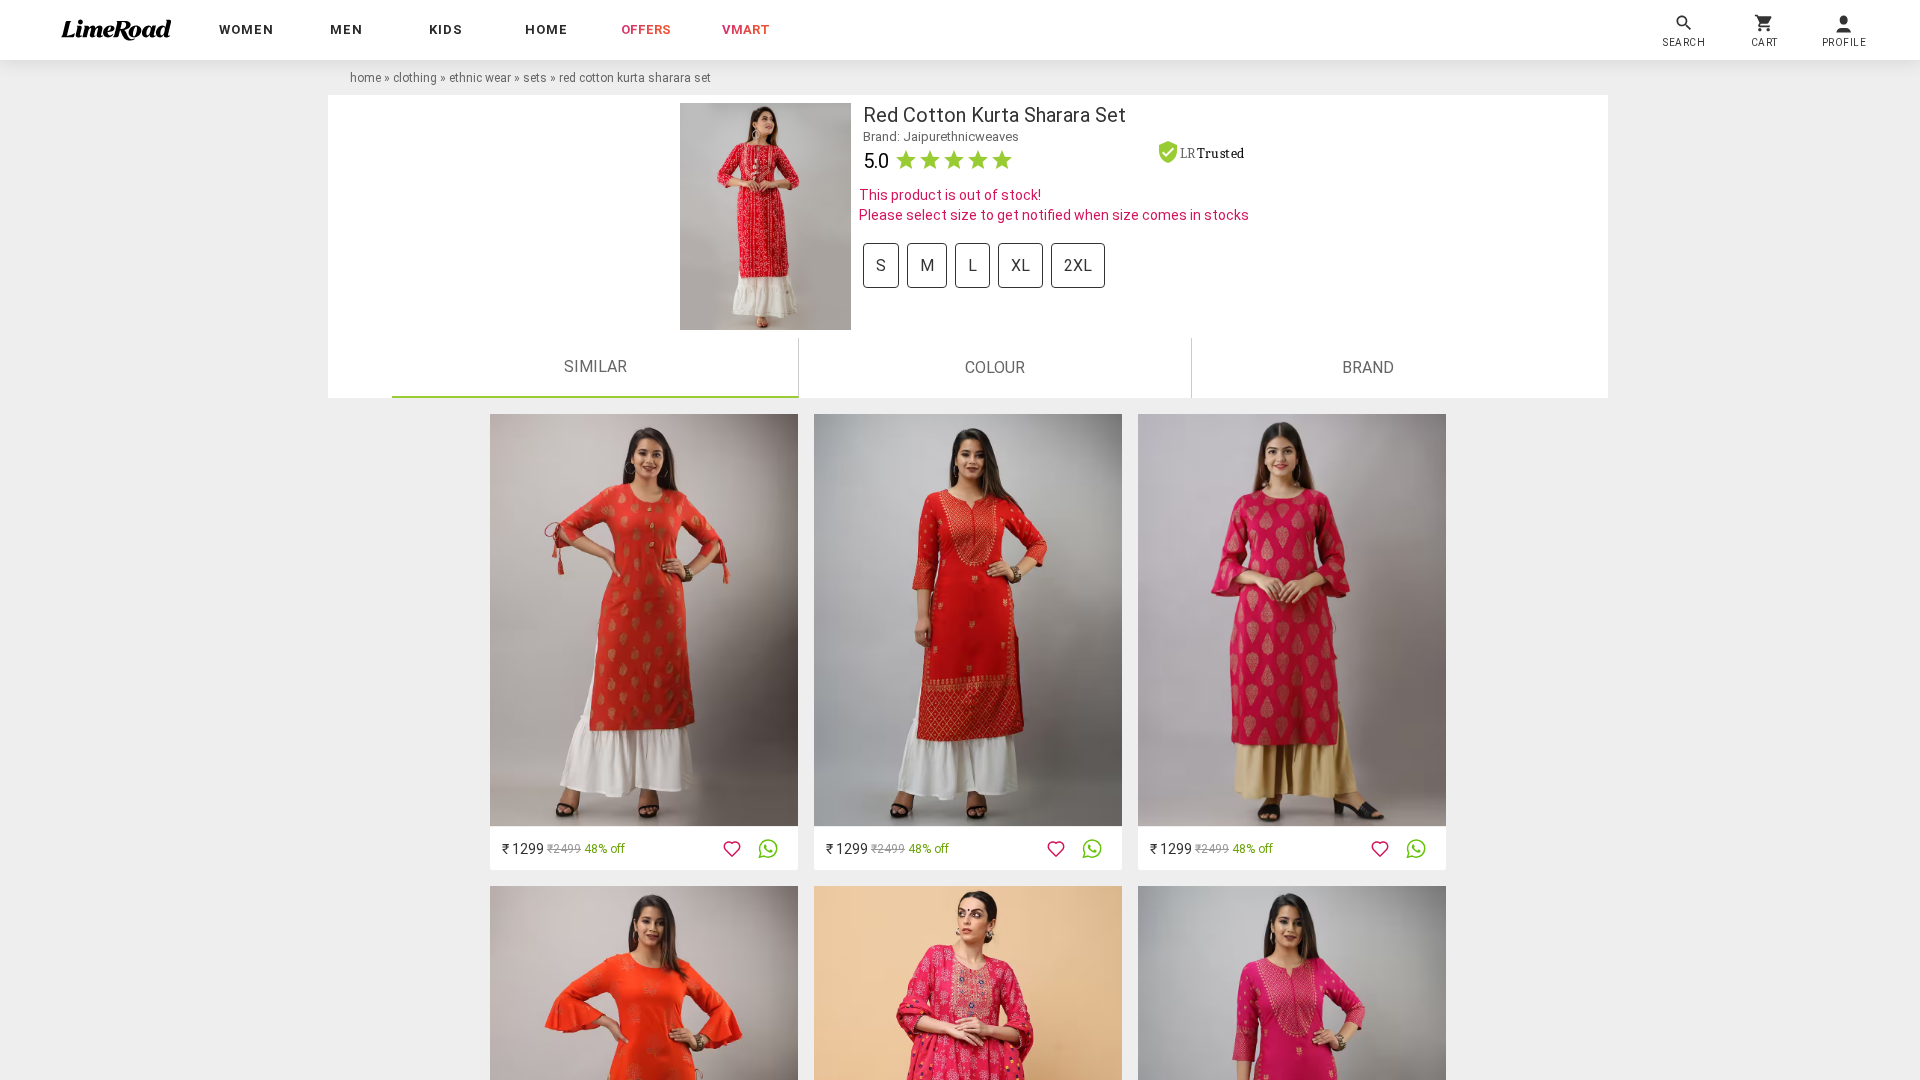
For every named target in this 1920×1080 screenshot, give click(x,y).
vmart (746, 29)
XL (1020, 265)
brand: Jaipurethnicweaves (941, 136)
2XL (1078, 265)
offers (646, 29)
